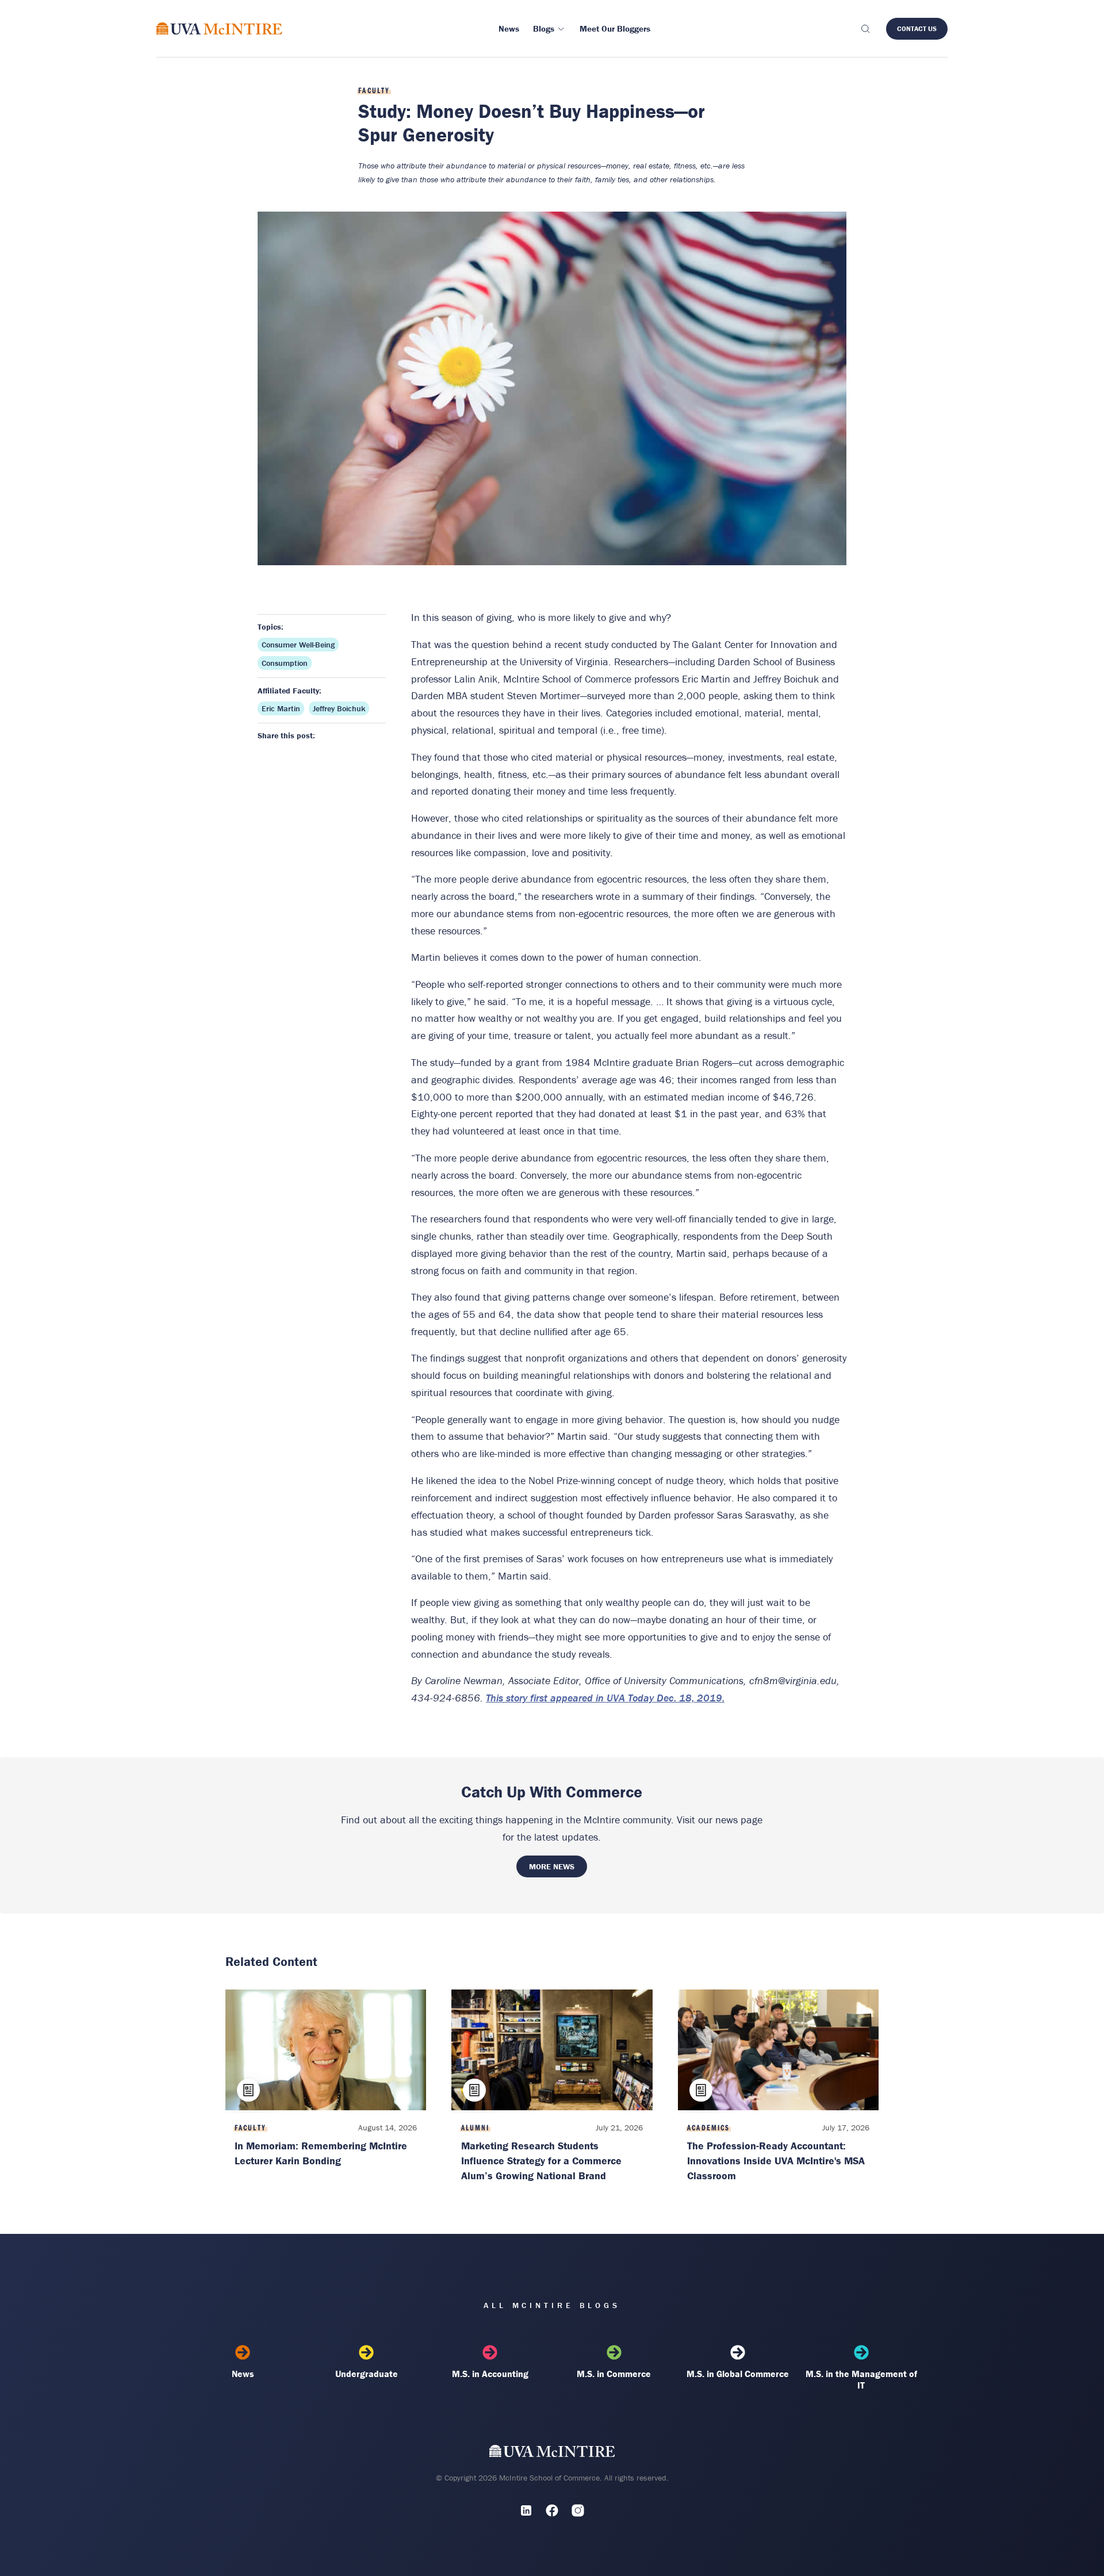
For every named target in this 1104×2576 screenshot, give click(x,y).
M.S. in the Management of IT (861, 2379)
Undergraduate (367, 2374)
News (243, 2374)
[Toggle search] (865, 29)
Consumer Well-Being (298, 645)
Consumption (285, 663)
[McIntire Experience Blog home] (219, 28)
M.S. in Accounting (490, 2374)
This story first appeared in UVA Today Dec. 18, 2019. (605, 1698)
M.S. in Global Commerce (738, 2374)
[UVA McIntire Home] (552, 2453)
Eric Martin (281, 708)
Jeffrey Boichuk (339, 708)
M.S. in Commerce (614, 2374)
